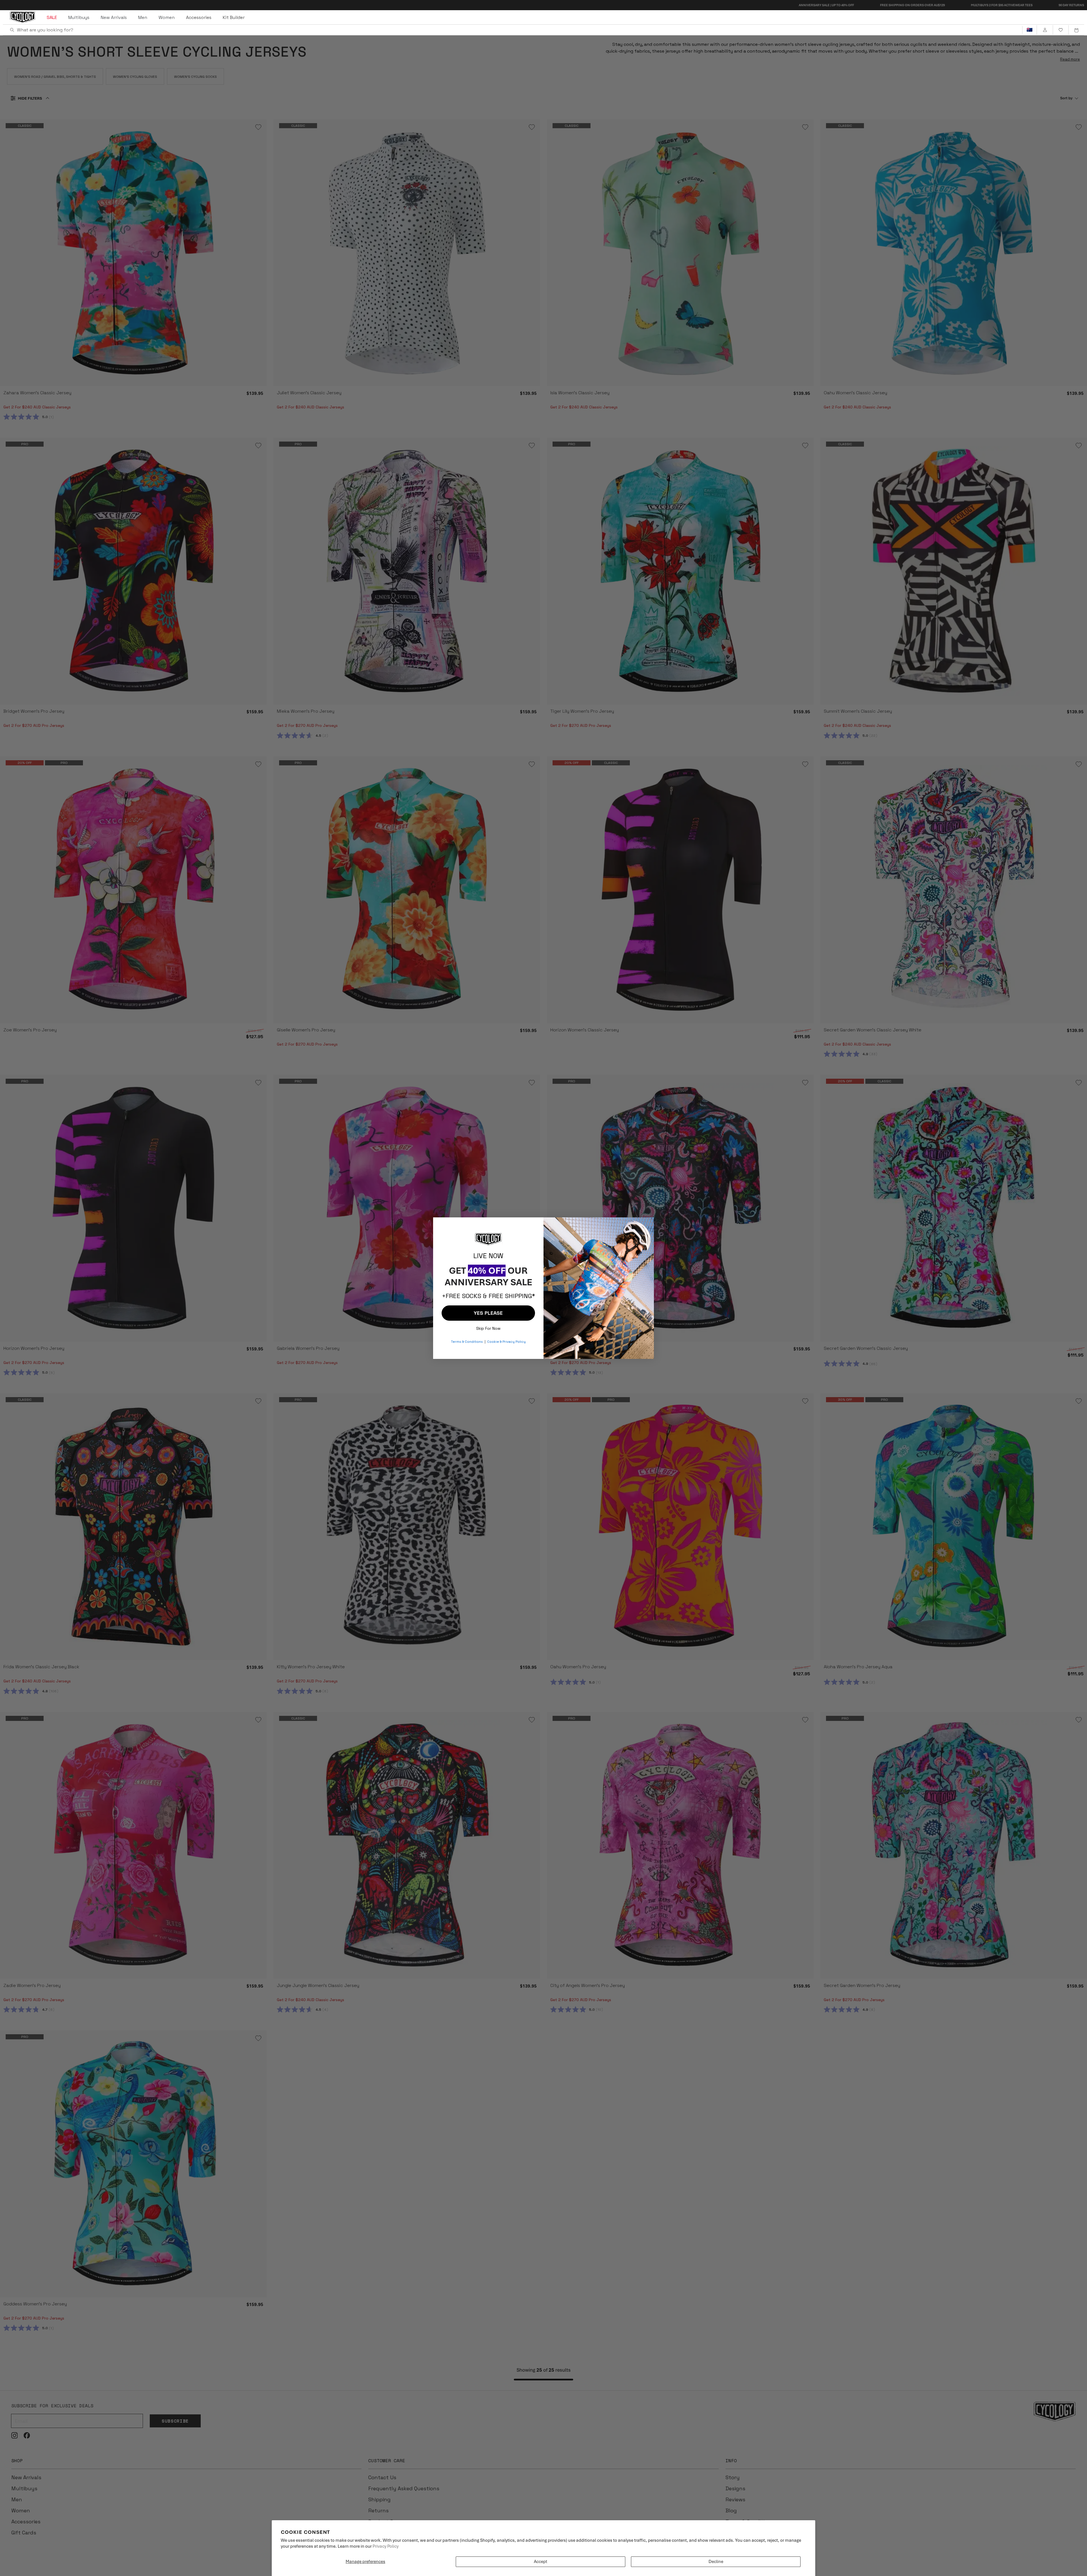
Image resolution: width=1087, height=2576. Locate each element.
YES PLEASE (488, 1313)
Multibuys (79, 17)
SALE (52, 17)
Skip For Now (488, 1327)
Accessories (199, 17)
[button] (1076, 30)
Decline (716, 2562)
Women (167, 17)
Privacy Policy (386, 2546)
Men (143, 17)
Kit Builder (234, 17)
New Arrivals (114, 17)
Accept (541, 2562)
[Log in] (1045, 30)
